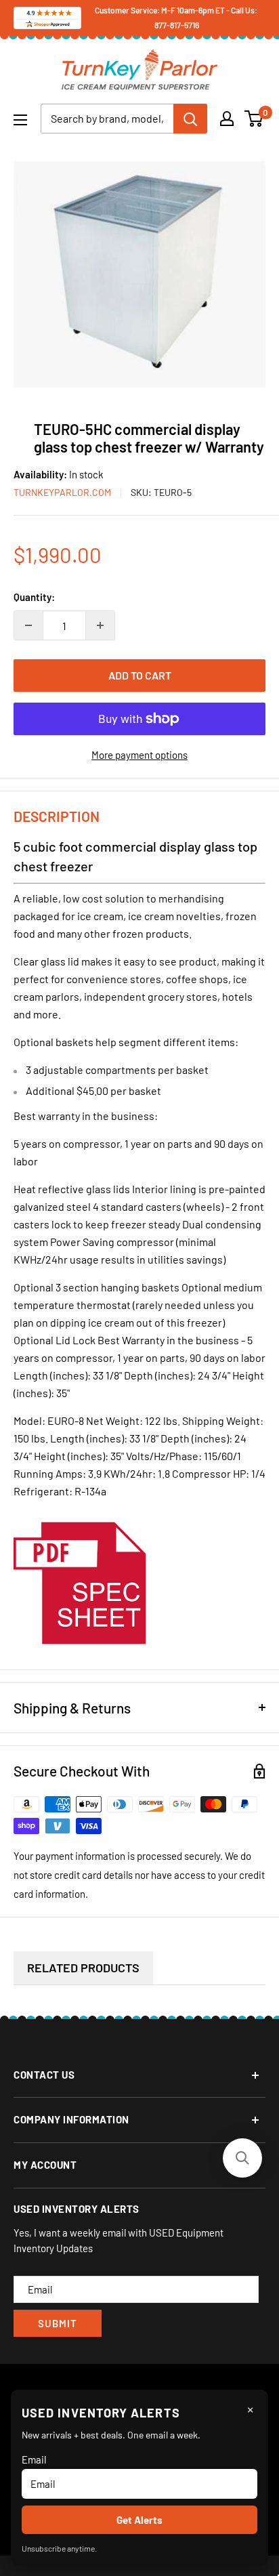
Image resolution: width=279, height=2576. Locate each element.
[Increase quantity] (100, 625)
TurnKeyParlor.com (62, 492)
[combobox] (107, 119)
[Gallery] (139, 274)
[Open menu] (20, 120)
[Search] (190, 119)
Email (34, 2459)
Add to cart (140, 675)
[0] (254, 119)
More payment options (139, 755)
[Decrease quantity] (28, 625)
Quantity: (34, 597)
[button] (242, 2158)
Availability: (41, 474)
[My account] (227, 119)
